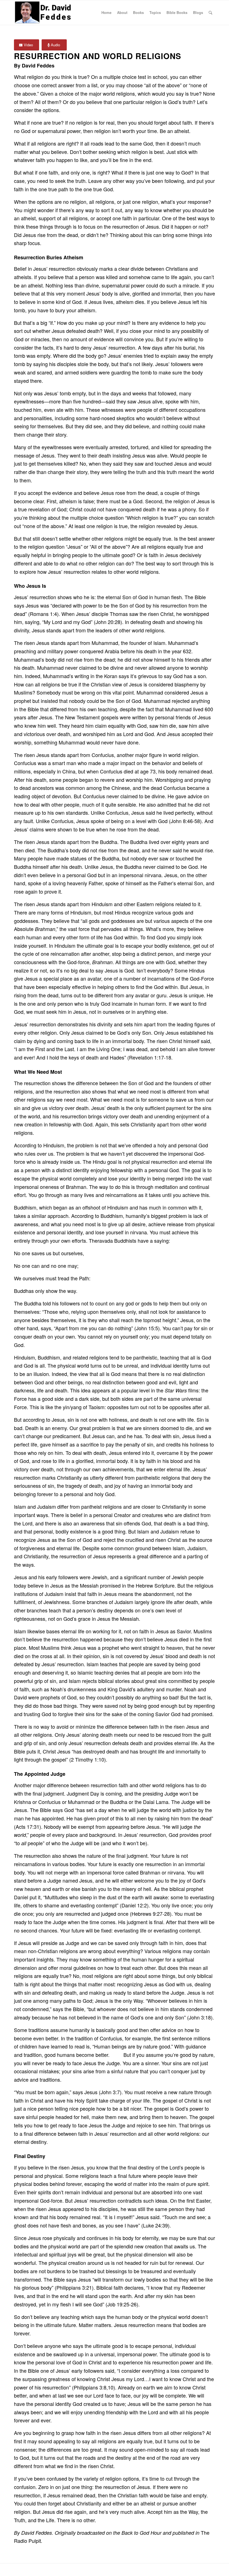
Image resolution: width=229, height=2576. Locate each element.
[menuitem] (106, 13)
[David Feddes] (43, 13)
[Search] (210, 13)
